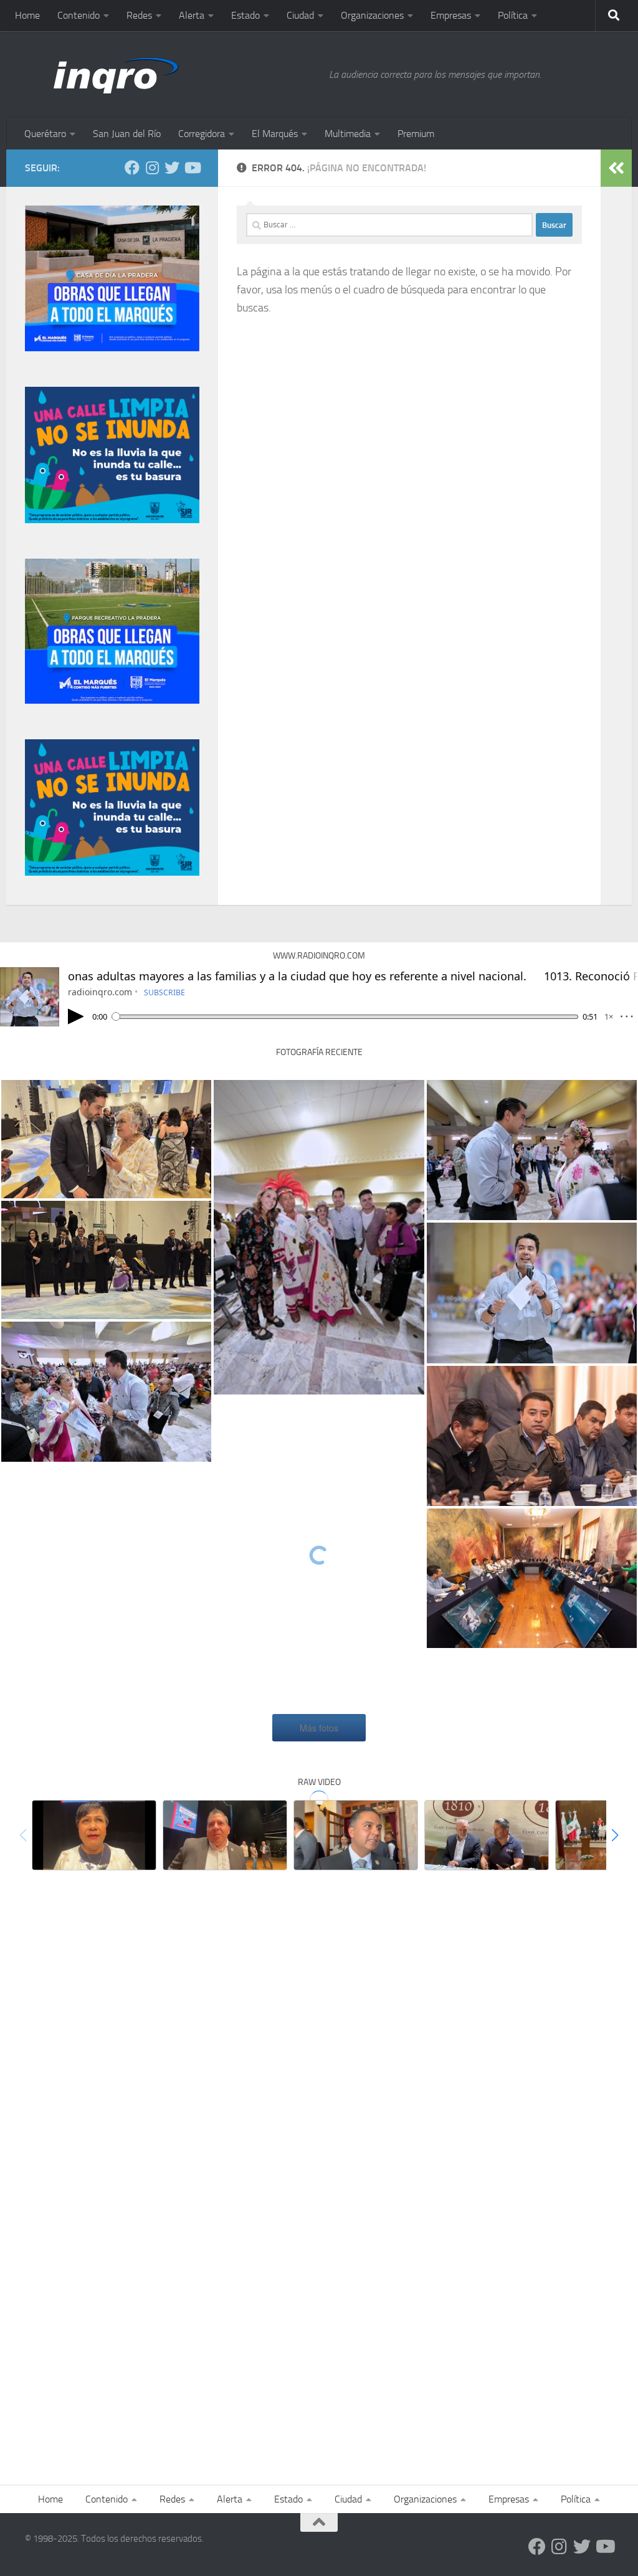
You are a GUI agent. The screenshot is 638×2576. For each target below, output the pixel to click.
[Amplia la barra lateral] (616, 168)
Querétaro (45, 134)
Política (513, 15)
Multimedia (348, 134)
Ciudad (300, 15)
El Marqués (275, 134)
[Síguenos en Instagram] (152, 168)
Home (27, 15)
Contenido (79, 15)
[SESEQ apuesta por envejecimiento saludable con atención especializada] (94, 1835)
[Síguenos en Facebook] (132, 168)
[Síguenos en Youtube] (192, 168)
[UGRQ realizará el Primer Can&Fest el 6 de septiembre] (487, 1835)
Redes (139, 15)
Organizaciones (372, 15)
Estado (245, 15)
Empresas (451, 15)
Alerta (192, 15)
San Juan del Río (127, 134)
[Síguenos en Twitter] (172, 168)
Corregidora (202, 134)
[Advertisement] (319, 1986)
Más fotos (319, 1728)
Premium (416, 134)
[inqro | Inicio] (171, 75)
